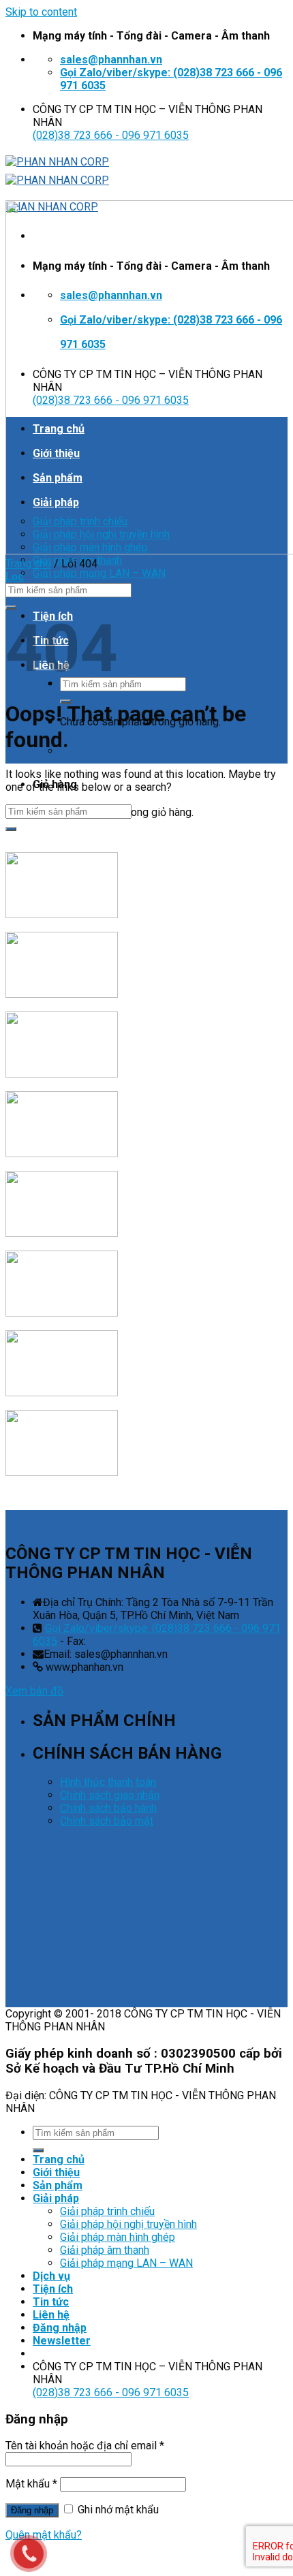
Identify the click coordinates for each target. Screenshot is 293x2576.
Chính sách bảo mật (107, 1821)
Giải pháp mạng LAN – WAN (99, 573)
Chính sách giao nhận (110, 1795)
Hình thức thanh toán (108, 1782)
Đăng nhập (32, 2510)
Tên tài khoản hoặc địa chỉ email (85, 2446)
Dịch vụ (51, 2276)
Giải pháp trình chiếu (107, 2211)
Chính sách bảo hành (108, 1808)
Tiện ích (53, 2289)
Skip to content (41, 12)
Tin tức (51, 2302)
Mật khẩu (31, 2484)
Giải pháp (56, 2198)
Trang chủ (28, 564)
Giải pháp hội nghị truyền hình (128, 2224)
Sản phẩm (58, 2185)
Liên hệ (51, 2315)
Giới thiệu (56, 2172)
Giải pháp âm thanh (105, 2250)
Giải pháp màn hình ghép (118, 2237)
